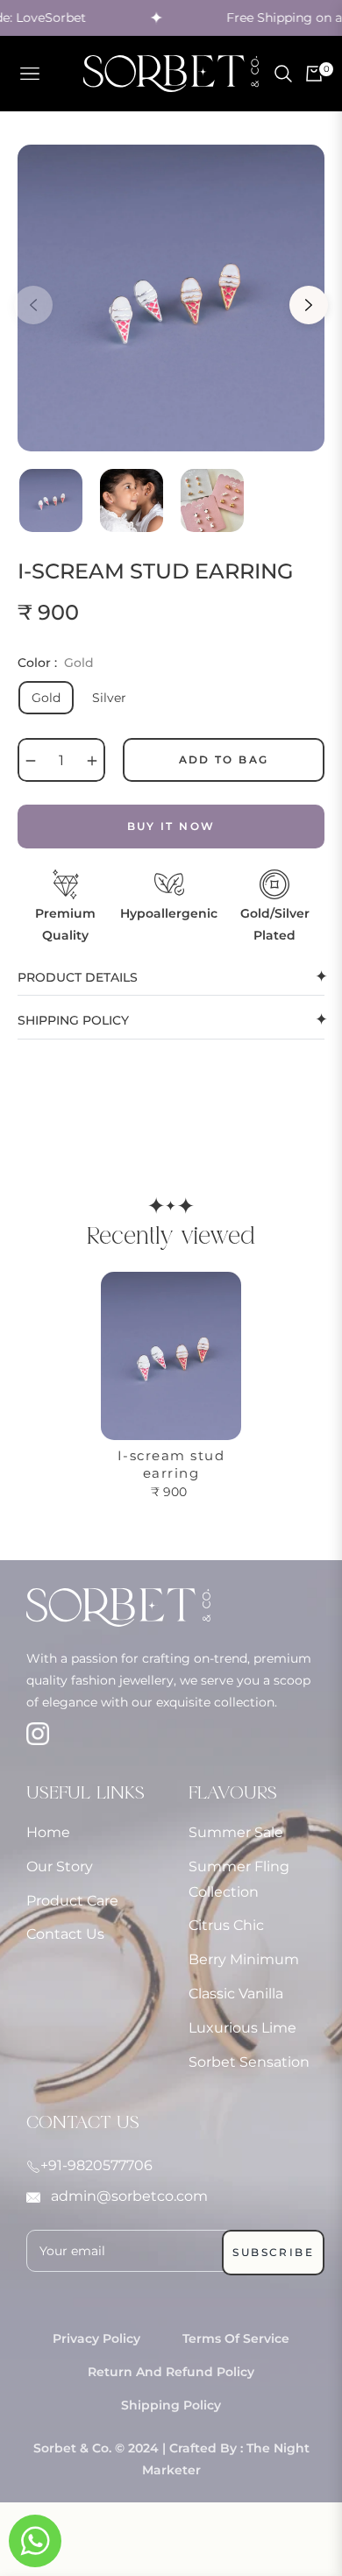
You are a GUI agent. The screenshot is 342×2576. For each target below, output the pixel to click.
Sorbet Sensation (249, 2062)
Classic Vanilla (236, 1994)
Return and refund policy (171, 2372)
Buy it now (171, 826)
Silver (109, 698)
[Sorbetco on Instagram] (82, 1729)
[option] (171, 298)
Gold (46, 698)
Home (48, 1832)
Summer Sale (236, 1832)
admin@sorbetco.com (128, 2196)
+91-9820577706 (96, 2165)
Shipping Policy (171, 2405)
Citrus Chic (226, 1925)
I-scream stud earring (171, 1464)
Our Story (60, 1866)
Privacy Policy (96, 2338)
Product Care (72, 1901)
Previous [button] (33, 305)
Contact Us (65, 1934)
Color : (56, 663)
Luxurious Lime (242, 2028)
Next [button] (309, 305)
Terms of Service (236, 2338)
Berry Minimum (244, 1959)
